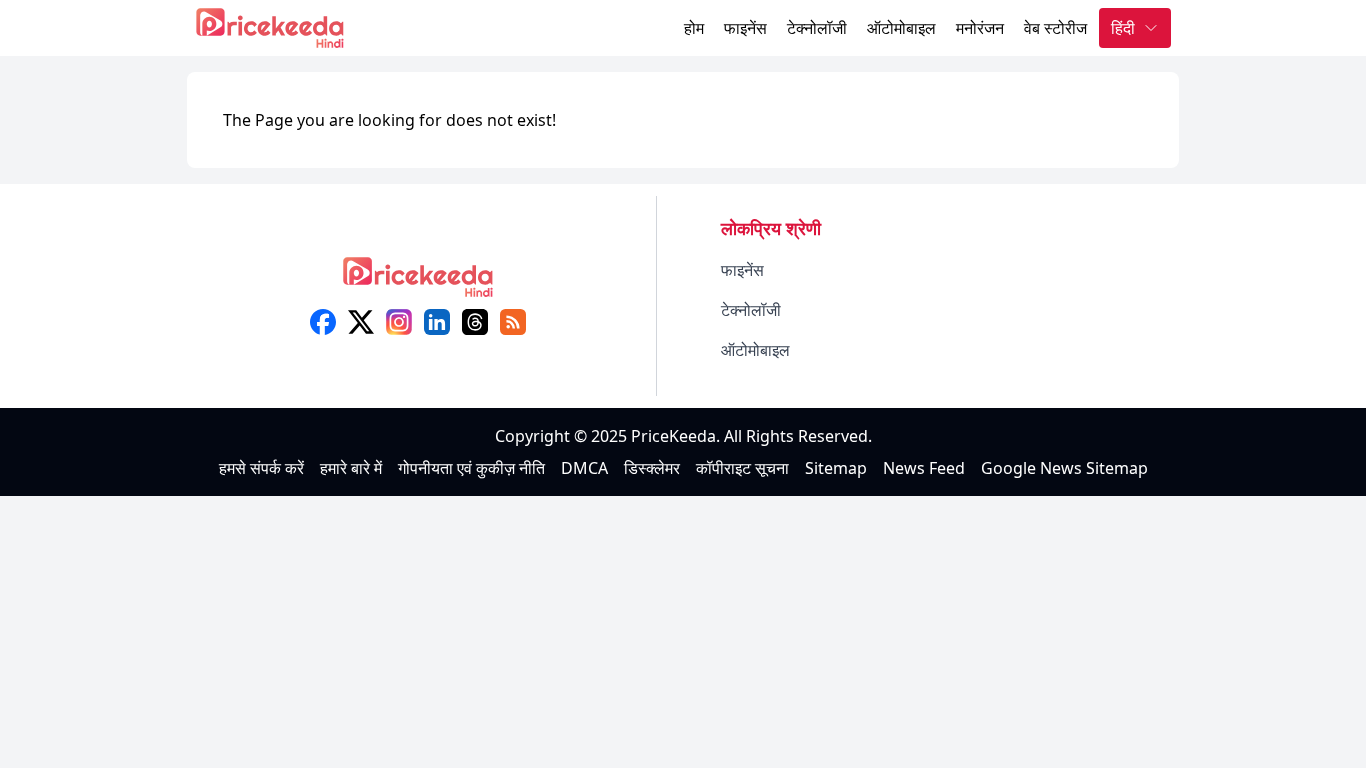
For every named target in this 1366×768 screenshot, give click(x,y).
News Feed (924, 468)
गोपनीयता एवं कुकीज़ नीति (471, 468)
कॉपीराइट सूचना (742, 468)
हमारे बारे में (351, 468)
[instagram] (399, 322)
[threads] (475, 322)
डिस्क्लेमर (652, 468)
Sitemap (836, 468)
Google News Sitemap (1064, 468)
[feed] (513, 322)
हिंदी (1123, 28)
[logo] (418, 283)
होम (694, 28)
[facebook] (323, 322)
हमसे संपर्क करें (261, 468)
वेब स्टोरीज (1055, 28)
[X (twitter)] (361, 322)
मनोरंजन (980, 28)
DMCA (584, 468)
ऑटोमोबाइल (901, 28)
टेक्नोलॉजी (817, 28)
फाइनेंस (745, 28)
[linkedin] (437, 322)
